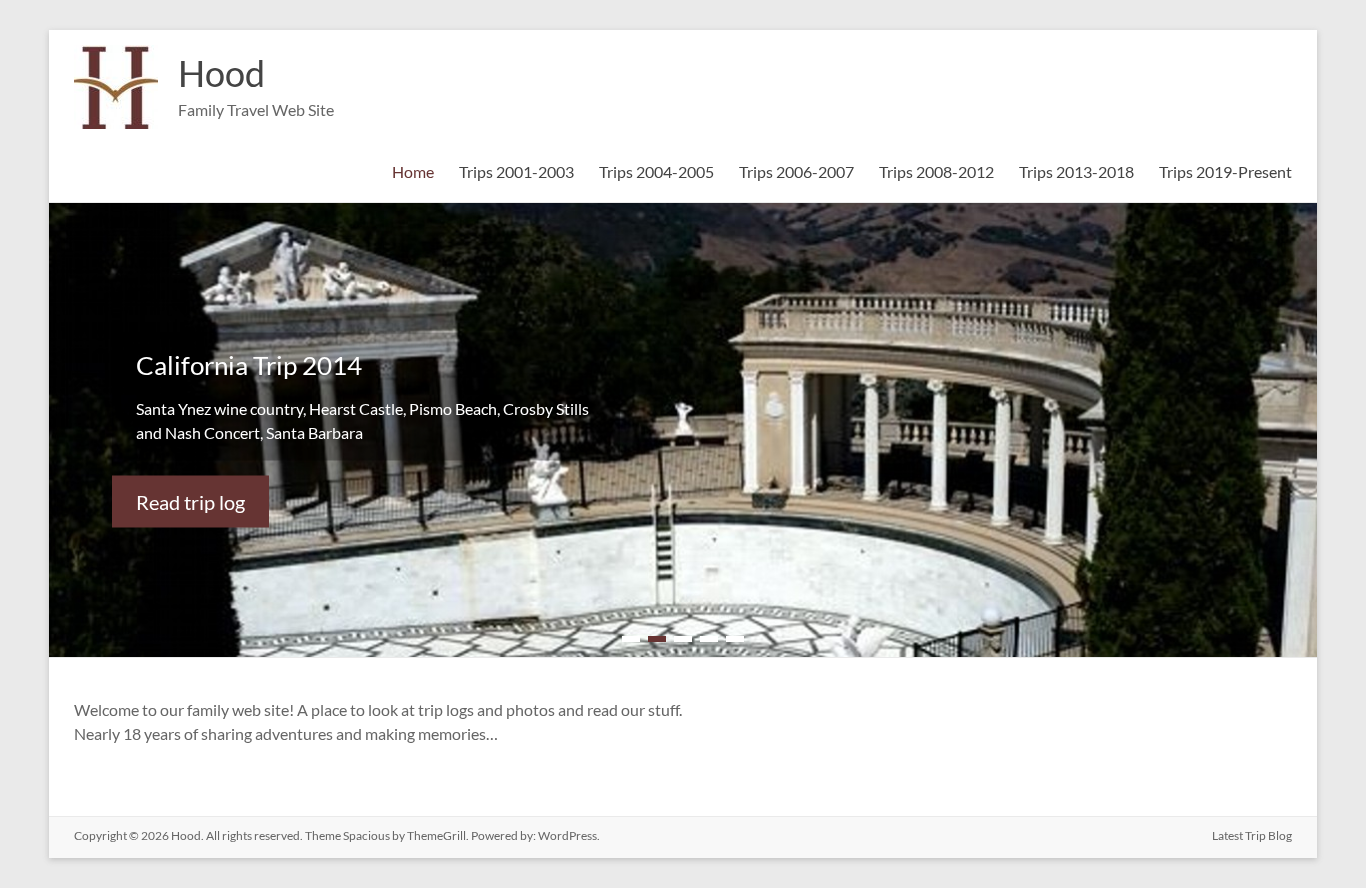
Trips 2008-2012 (936, 171)
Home (413, 171)
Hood (221, 73)
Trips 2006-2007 (796, 171)
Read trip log (190, 501)
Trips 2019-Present (1225, 171)
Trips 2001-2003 (516, 171)
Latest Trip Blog (1252, 835)
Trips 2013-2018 (1076, 171)
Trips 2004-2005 (656, 171)
